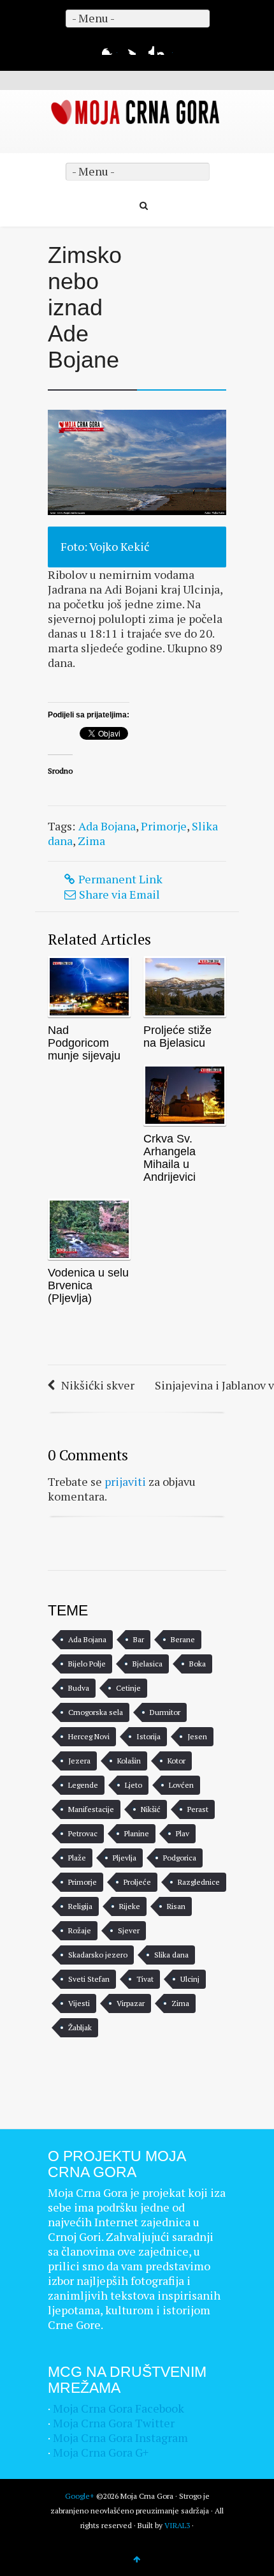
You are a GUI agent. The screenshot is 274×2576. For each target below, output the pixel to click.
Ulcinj (190, 1979)
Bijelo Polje (87, 1664)
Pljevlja (125, 1858)
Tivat (145, 1979)
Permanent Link (120, 879)
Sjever (129, 1930)
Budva (79, 1688)
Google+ (147, 47)
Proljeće (137, 1882)
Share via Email (119, 894)
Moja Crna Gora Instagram (120, 2437)
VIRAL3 (177, 2525)
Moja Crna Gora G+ (101, 2452)
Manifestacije (91, 1809)
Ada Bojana (107, 826)
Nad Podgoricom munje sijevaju (84, 1043)
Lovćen (181, 1785)
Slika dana (171, 1955)
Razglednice (199, 1882)
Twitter (128, 47)
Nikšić (151, 1809)
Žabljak (80, 2027)
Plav (183, 1833)
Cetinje (128, 1688)
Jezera (79, 1761)
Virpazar (131, 2003)
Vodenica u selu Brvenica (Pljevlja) (88, 1285)
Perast (198, 1809)
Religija (80, 1906)
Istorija (148, 1736)
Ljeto (133, 1785)
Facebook (110, 47)
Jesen (197, 1736)
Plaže (77, 1858)
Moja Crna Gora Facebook (119, 2408)
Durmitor (165, 1712)
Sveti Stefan (89, 1979)
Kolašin (129, 1761)
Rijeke (130, 1906)
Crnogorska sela (96, 1712)
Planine (137, 1833)
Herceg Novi (89, 1736)
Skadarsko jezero (98, 1955)
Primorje (164, 826)
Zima (91, 841)
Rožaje (80, 1930)
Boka (198, 1664)
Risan (176, 1906)
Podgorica (180, 1858)
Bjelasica (148, 1664)
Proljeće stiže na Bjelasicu (177, 1037)
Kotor (177, 1761)
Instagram (165, 47)
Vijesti (79, 2003)
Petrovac (83, 1833)
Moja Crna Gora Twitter (114, 2423)
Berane (183, 1639)
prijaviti (125, 1481)
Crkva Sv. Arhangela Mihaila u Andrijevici (169, 1158)
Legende (83, 1785)
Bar (139, 1639)
